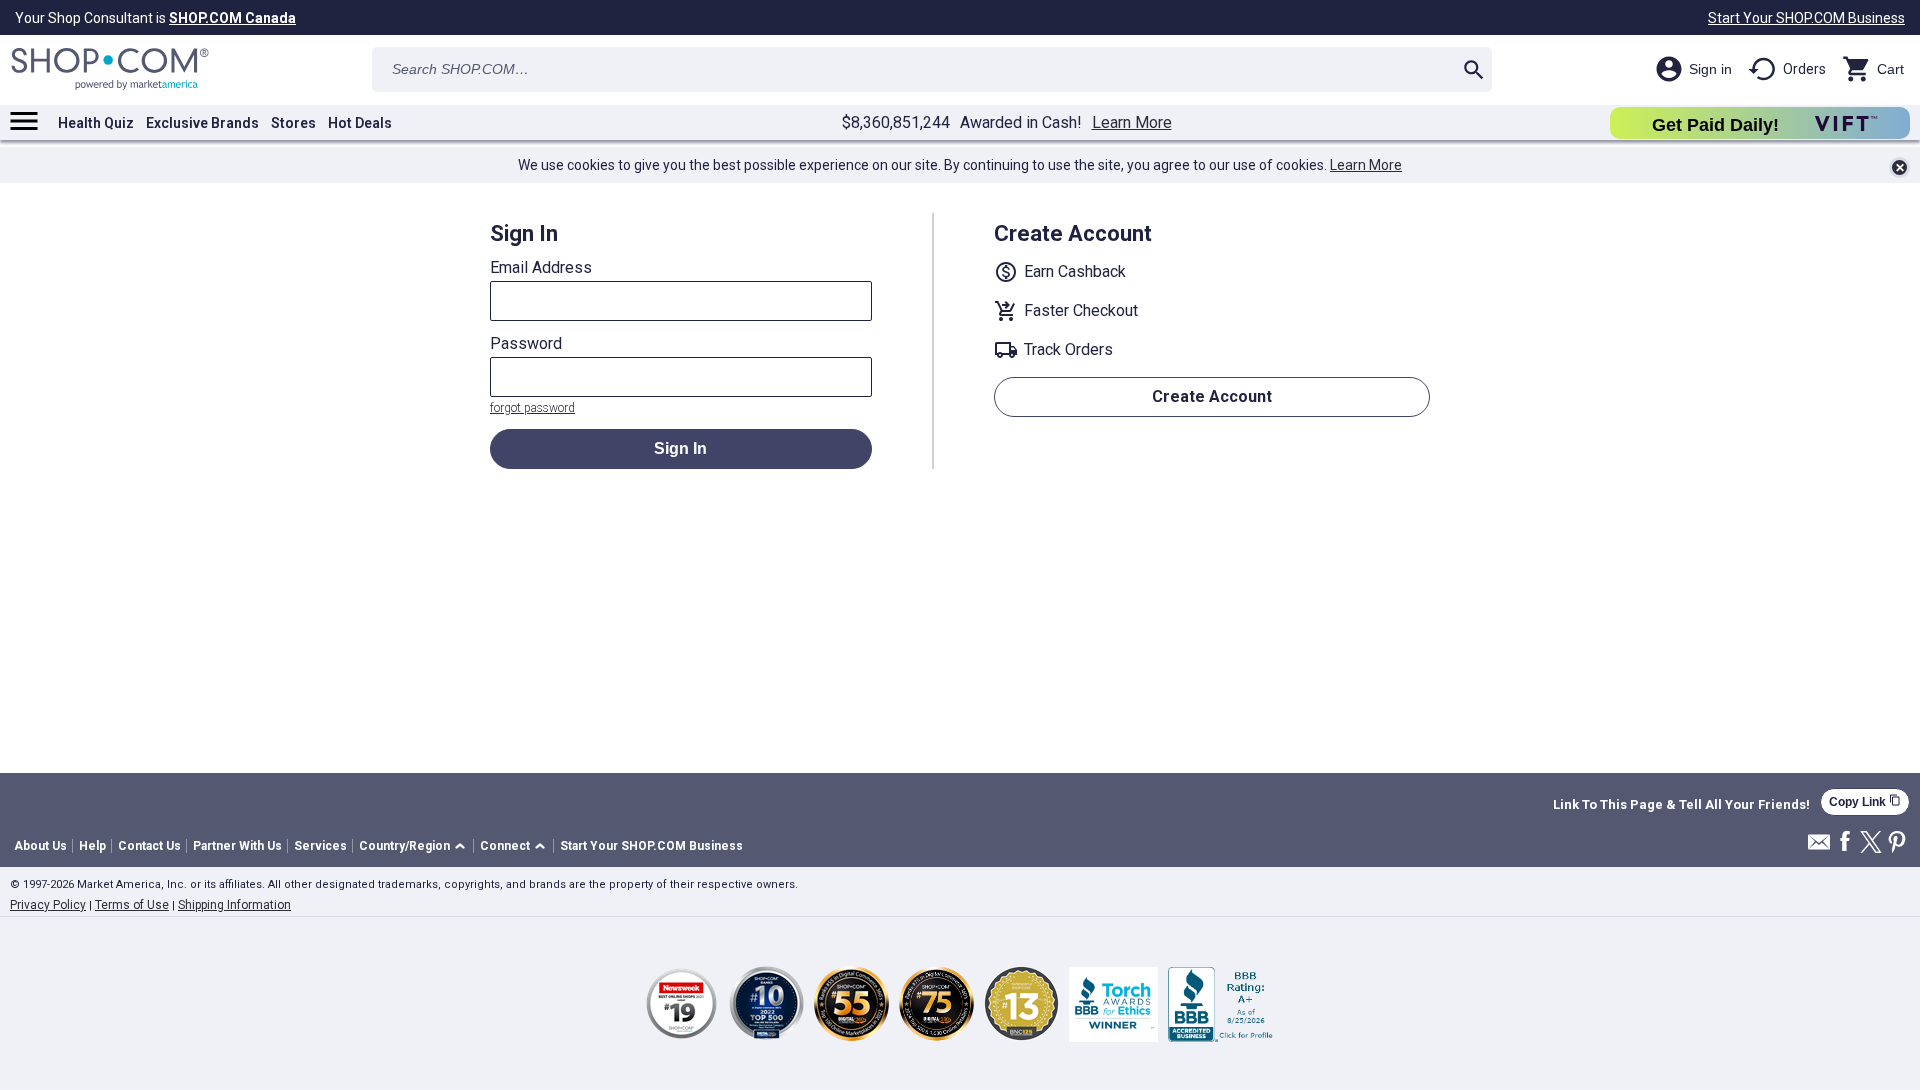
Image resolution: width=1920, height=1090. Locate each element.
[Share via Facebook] (1845, 842)
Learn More (1132, 123)
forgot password (532, 408)
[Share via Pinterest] (1897, 843)
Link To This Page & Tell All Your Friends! (1681, 805)
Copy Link (1865, 801)
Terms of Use (132, 905)
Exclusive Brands (202, 123)
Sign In (680, 448)
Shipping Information (234, 905)
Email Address (541, 268)
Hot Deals (360, 123)
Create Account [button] (1212, 396)
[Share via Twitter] (1871, 843)
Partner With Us (237, 846)
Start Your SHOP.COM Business (1806, 18)
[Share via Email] (1819, 847)
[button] (415, 846)
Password (526, 344)
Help (92, 846)
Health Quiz (96, 123)
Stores (293, 123)
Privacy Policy (48, 905)
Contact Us (149, 846)
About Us (40, 846)
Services (320, 846)
